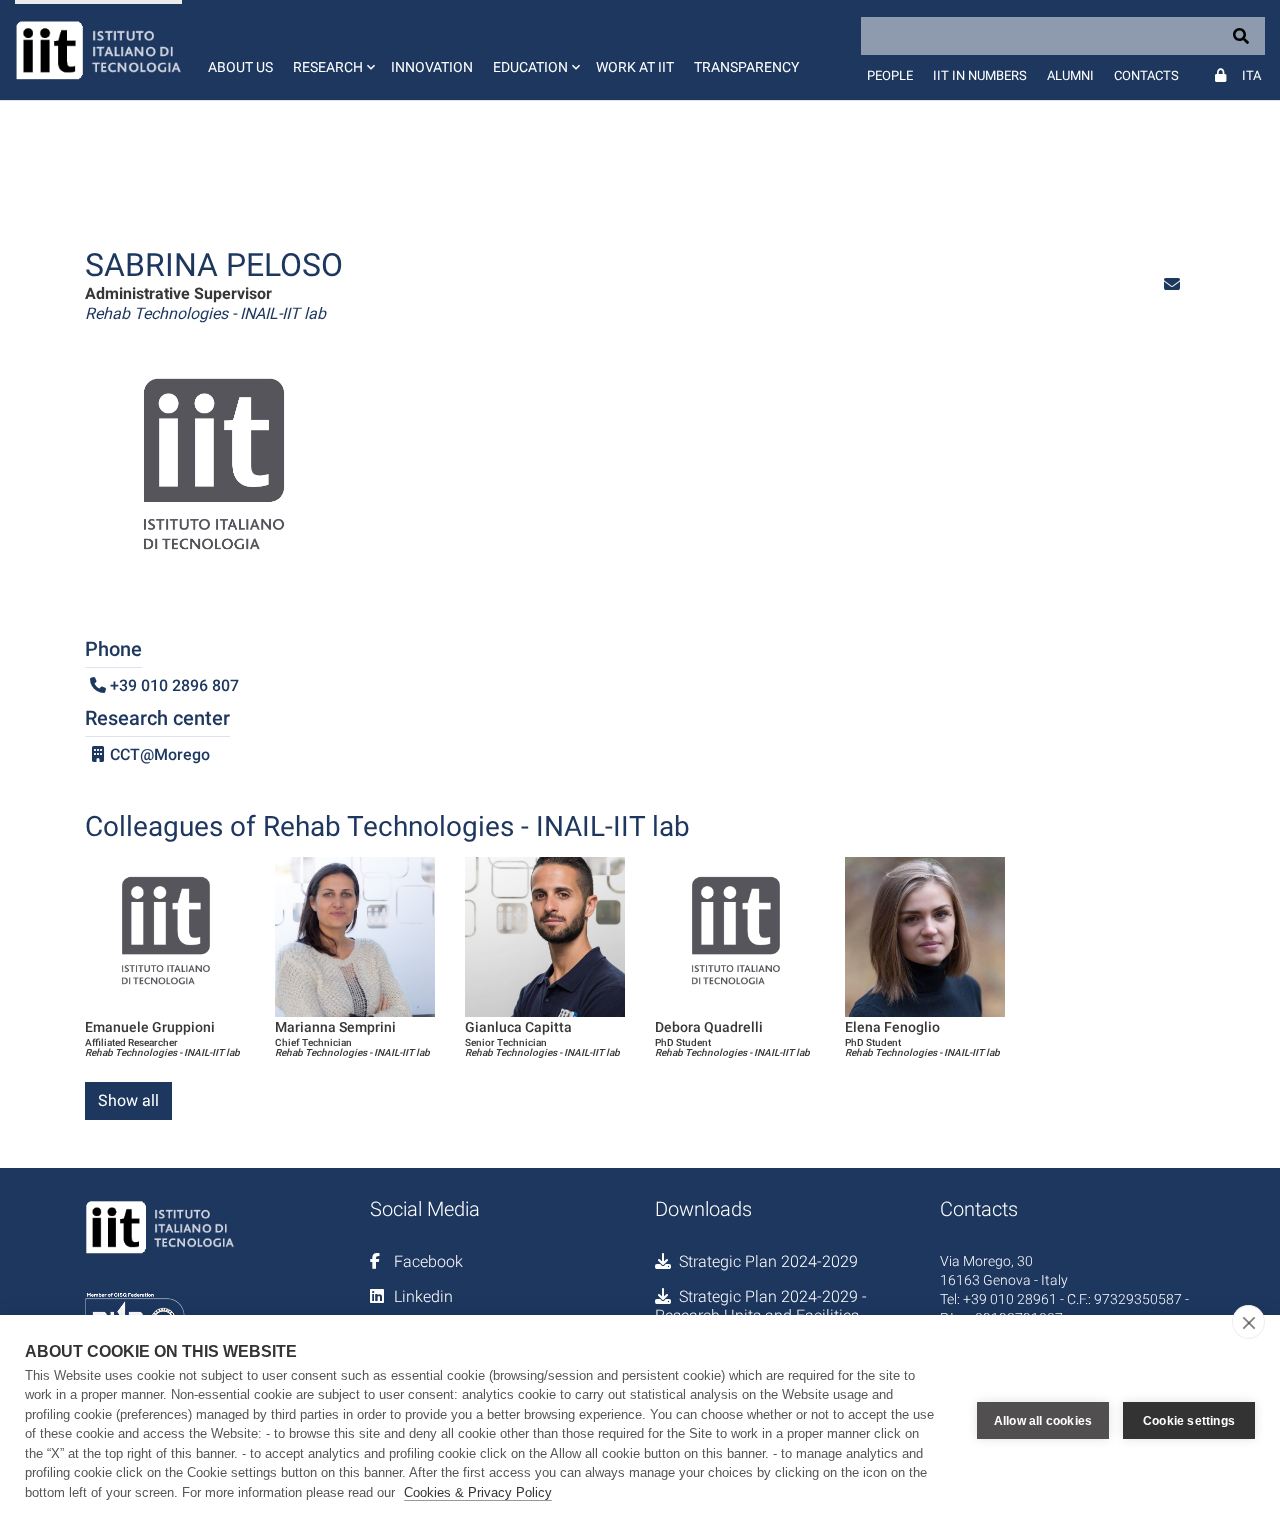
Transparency (746, 67)
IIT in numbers (980, 75)
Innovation (432, 67)
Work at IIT (635, 67)
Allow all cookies (1043, 1421)
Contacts (1146, 75)
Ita (1251, 75)
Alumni (1070, 75)
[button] (332, 50)
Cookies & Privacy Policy (478, 1492)
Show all (128, 1100)
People (890, 75)
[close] (1248, 1322)
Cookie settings (1189, 1421)
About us (240, 67)
